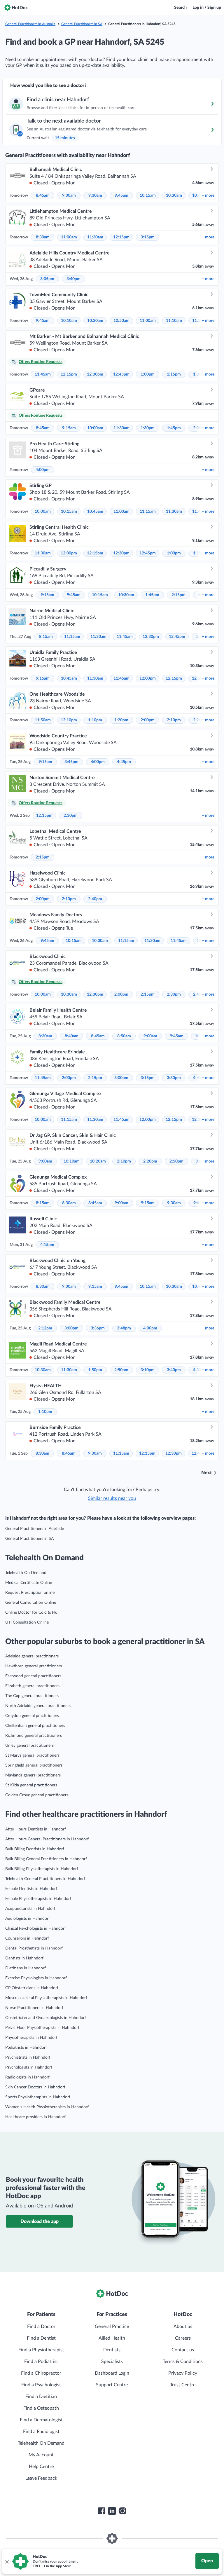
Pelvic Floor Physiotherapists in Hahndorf (42, 2028)
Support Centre (112, 2385)
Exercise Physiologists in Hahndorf (36, 1978)
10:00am (95, 428)
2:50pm (176, 1161)
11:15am (148, 512)
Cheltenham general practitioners (35, 1726)
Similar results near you (112, 1498)
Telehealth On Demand (26, 1573)
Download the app (40, 2221)
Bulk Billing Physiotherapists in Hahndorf (42, 1869)
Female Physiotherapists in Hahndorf (38, 1899)
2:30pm (71, 816)
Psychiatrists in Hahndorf (28, 2057)
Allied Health (112, 2338)
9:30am (95, 196)
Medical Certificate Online (29, 1583)
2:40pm (95, 899)
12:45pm (121, 374)
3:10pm (148, 1370)
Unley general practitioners (29, 1746)
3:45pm (71, 762)
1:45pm (174, 428)
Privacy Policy (183, 2373)
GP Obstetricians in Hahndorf (32, 1988)
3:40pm (73, 279)
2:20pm (150, 1161)
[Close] (7, 2561)
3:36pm (98, 1328)
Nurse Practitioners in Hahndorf (34, 2008)
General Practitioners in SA (82, 24)
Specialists (112, 2362)
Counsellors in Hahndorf (27, 1938)
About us (183, 2327)
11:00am (69, 237)
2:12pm (45, 1328)
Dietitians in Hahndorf (26, 1968)
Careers (183, 2338)
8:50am (124, 1036)
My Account (41, 2455)
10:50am (121, 321)
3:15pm (148, 237)
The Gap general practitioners (32, 1696)
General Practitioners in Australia (30, 24)
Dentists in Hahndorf (24, 1958)
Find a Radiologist (41, 2432)
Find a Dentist (41, 2338)
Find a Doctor (41, 2327)
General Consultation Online (31, 1603)
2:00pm (148, 720)
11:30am (95, 237)
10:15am (148, 196)
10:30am (174, 196)
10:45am (95, 512)
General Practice (112, 2327)
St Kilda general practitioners (31, 1785)
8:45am (43, 196)
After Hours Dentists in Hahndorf (36, 1829)
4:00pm (43, 470)
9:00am (69, 196)
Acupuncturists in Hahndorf (30, 1909)
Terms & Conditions (183, 2362)
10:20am (95, 321)
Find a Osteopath (41, 2408)
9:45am (121, 196)
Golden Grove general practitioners (37, 1795)
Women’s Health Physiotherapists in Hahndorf (47, 2107)
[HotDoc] (16, 8)
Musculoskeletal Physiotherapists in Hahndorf (46, 1998)
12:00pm (69, 553)
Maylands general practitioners (33, 1775)
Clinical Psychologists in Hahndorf (36, 1928)
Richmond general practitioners (34, 1736)
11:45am (43, 374)
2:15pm (178, 595)
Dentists (112, 2350)
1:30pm (148, 428)
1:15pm (174, 374)
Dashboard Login (112, 2373)
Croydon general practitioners (32, 1716)
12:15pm (121, 237)
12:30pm (95, 374)
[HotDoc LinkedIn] (112, 2511)
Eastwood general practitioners (33, 1676)
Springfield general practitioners (34, 1765)
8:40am (72, 1036)
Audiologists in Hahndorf (28, 1919)
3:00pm (121, 1078)
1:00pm (148, 374)
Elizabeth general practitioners (32, 1686)
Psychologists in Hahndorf (29, 2067)
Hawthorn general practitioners (34, 1666)
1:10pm (95, 720)
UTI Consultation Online (27, 1622)
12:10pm (69, 720)
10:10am (69, 321)
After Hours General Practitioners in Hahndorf (47, 1839)
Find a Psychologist (41, 2385)
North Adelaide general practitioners (38, 1706)
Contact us (183, 2350)
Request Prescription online (30, 1593)
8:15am (46, 637)
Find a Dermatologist (41, 2420)
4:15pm (47, 1245)
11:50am (43, 720)
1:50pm (95, 1370)
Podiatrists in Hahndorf (26, 2048)
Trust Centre (183, 2385)
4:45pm (124, 762)
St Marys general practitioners (32, 1755)
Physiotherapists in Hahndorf (31, 2038)
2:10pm (174, 720)
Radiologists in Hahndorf (27, 2077)
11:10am (174, 321)
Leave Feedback (41, 2478)
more (208, 196)
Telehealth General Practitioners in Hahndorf (45, 1879)
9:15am (69, 428)
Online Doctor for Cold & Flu (31, 1612)
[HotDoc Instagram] (123, 2511)
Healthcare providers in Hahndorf (35, 2117)
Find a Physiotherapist (41, 2350)
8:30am (43, 237)
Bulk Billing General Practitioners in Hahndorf (46, 1859)
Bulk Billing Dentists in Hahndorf (35, 1849)
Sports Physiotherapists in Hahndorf (38, 2097)
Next (206, 1473)
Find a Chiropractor (41, 2373)
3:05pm (47, 279)
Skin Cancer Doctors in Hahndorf (35, 2087)
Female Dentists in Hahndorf (31, 1889)
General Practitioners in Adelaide (35, 1529)
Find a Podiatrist (41, 2362)
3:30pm (174, 1078)
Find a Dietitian (41, 2397)
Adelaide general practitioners (32, 1656)
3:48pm (124, 1328)
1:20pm (121, 720)
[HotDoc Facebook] (101, 2511)
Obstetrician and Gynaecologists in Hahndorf (46, 2018)
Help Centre (41, 2467)
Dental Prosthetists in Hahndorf (34, 1948)
